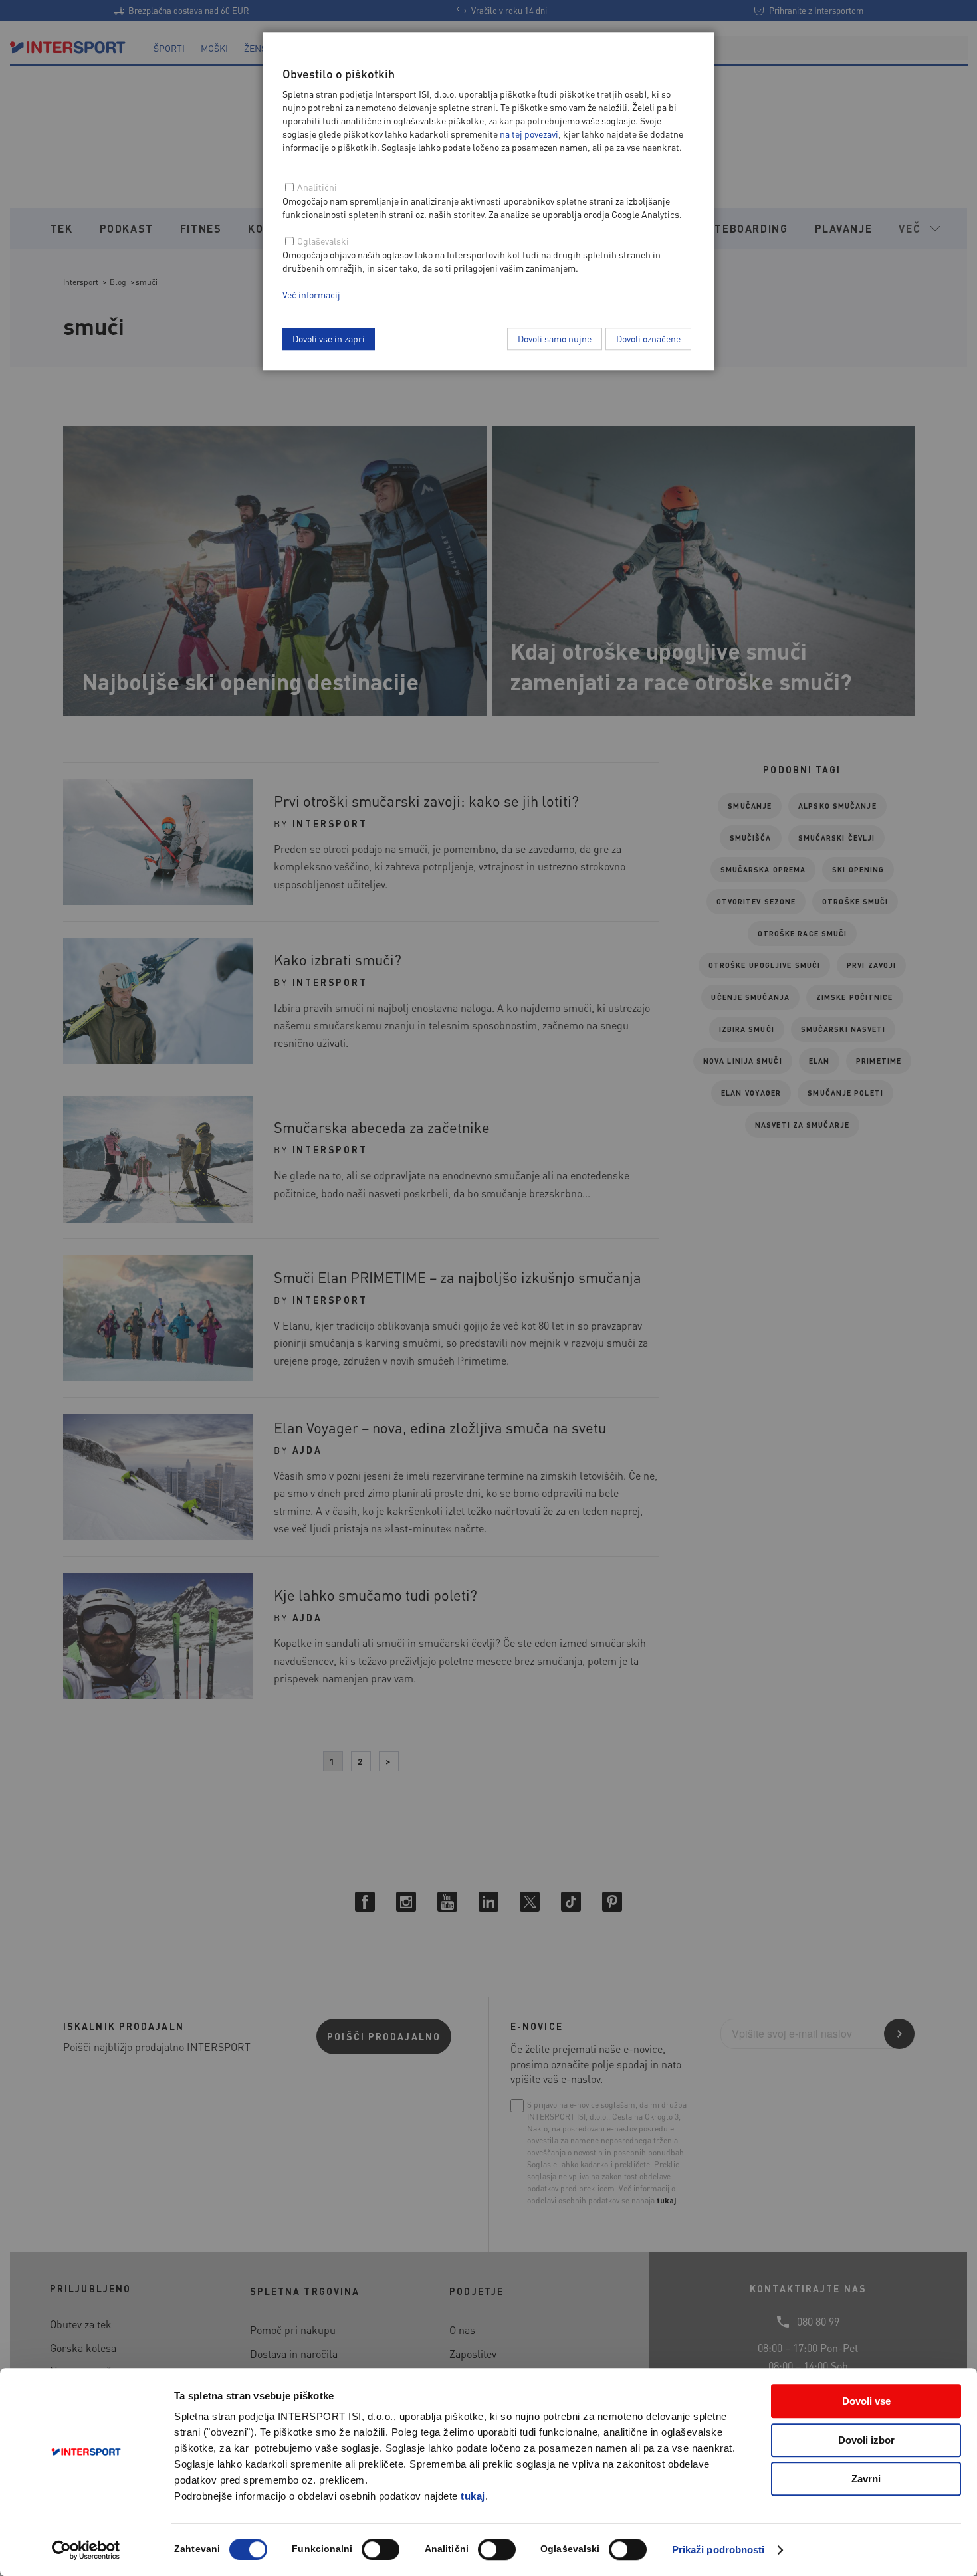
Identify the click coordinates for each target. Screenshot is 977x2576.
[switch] (380, 2549)
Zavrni (866, 2479)
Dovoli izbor (866, 2440)
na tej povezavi (529, 134)
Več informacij (311, 294)
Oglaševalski (323, 241)
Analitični (317, 187)
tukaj (473, 2496)
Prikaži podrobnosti (718, 2550)
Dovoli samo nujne (555, 338)
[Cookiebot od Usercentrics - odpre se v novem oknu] (86, 2550)
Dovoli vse (866, 2401)
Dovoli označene (648, 338)
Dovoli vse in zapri (329, 338)
